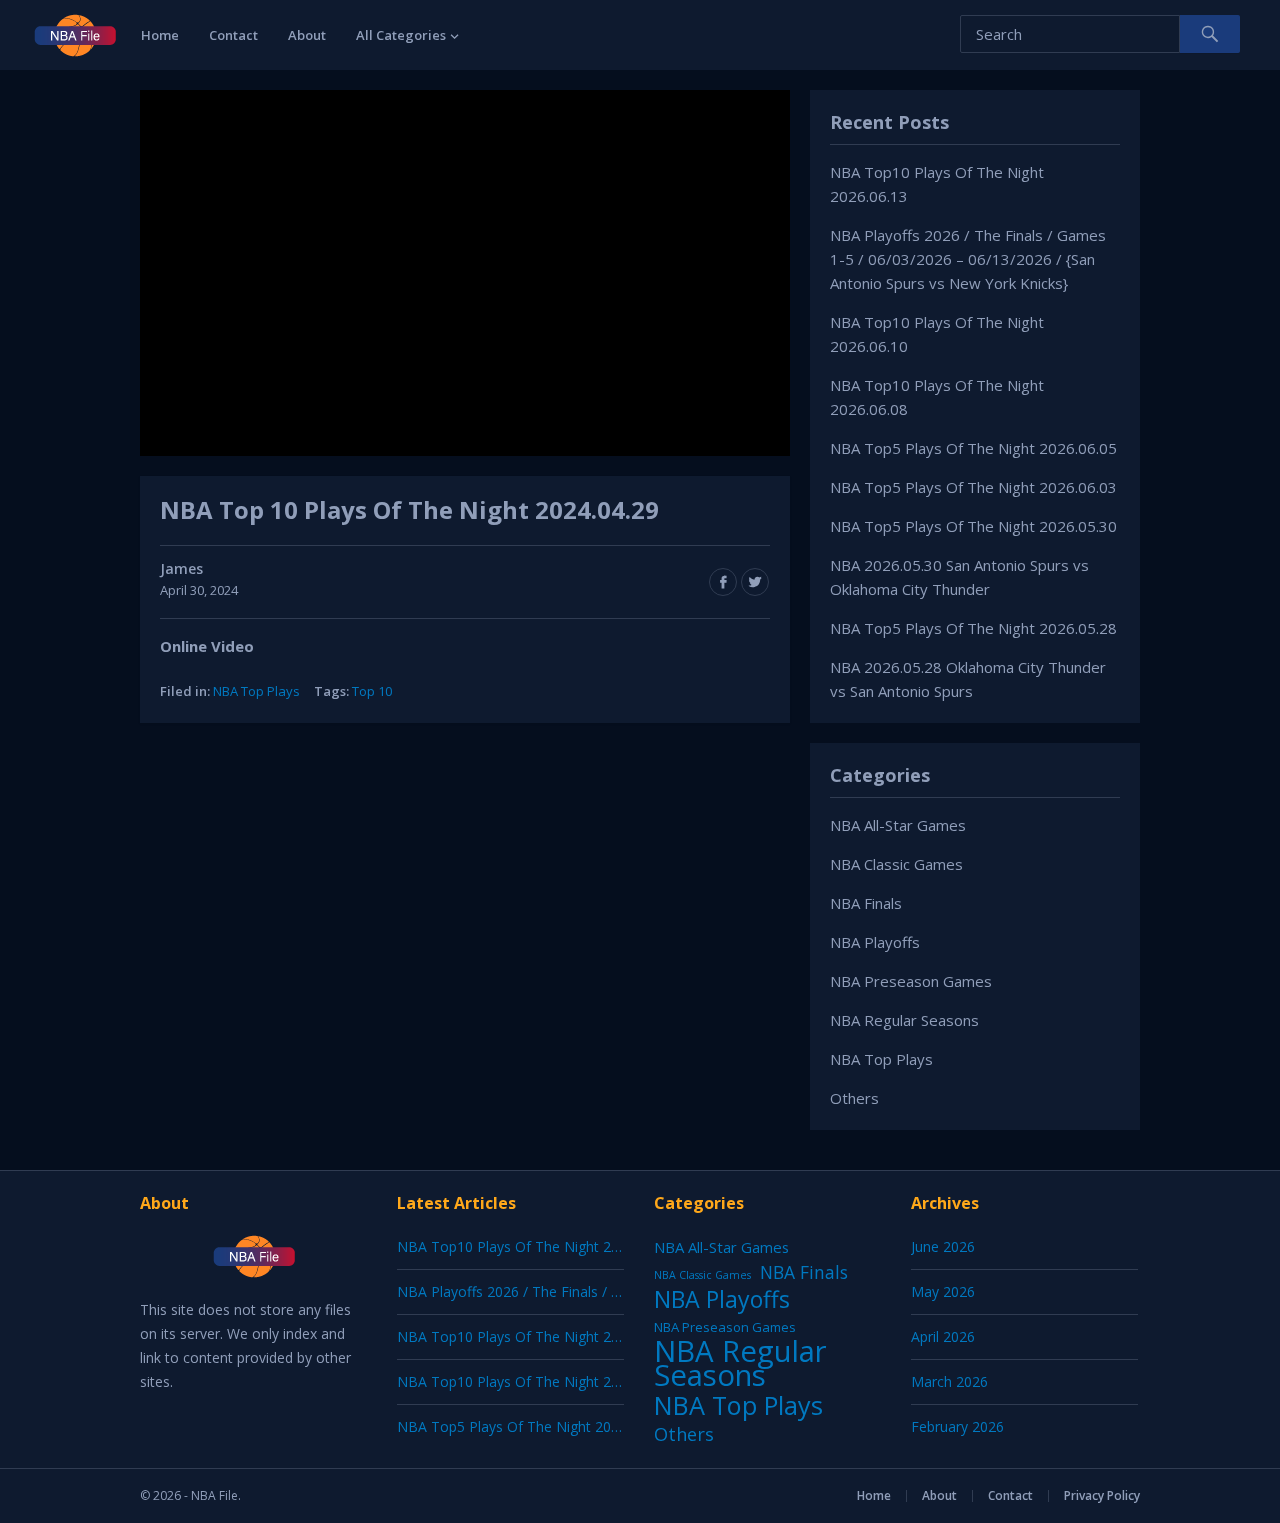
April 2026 (943, 1336)
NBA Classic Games (896, 864)
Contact (233, 35)
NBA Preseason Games (911, 981)
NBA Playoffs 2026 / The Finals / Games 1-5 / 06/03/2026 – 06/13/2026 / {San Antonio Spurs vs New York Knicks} (968, 259)
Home (160, 35)
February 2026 (957, 1426)
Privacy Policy (1102, 1495)
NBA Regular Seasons (904, 1020)
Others (854, 1098)
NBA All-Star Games (898, 825)
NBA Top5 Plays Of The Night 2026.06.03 (973, 487)
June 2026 (943, 1246)
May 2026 (943, 1291)
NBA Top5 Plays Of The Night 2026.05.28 (973, 628)
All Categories (401, 35)
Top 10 (372, 691)
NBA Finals (866, 903)
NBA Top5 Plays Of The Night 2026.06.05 (973, 448)
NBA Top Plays (256, 691)
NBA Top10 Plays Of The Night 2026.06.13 (535, 1246)
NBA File (214, 1495)
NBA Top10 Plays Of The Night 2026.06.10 (535, 1336)
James (181, 568)
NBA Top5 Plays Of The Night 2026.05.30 (973, 526)
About (307, 35)
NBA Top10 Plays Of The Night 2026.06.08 (535, 1381)
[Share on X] (755, 582)
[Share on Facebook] (723, 582)
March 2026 (949, 1381)
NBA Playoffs (875, 942)
